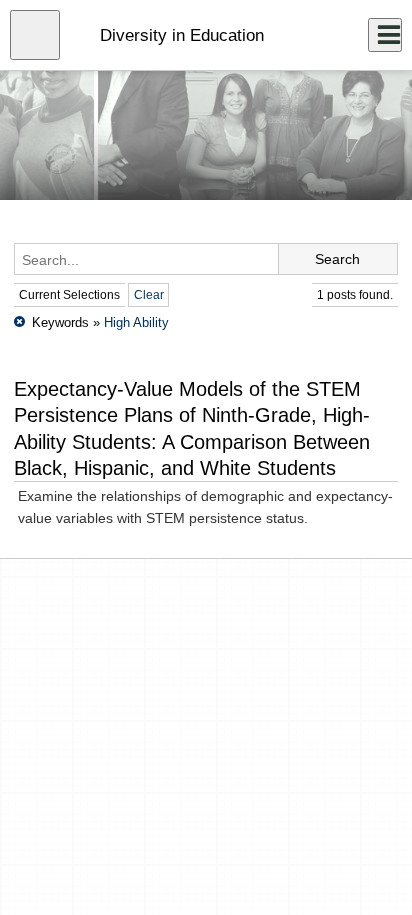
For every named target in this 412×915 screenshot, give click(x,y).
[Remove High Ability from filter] (19, 322)
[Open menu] (35, 35)
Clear (149, 295)
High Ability (136, 322)
